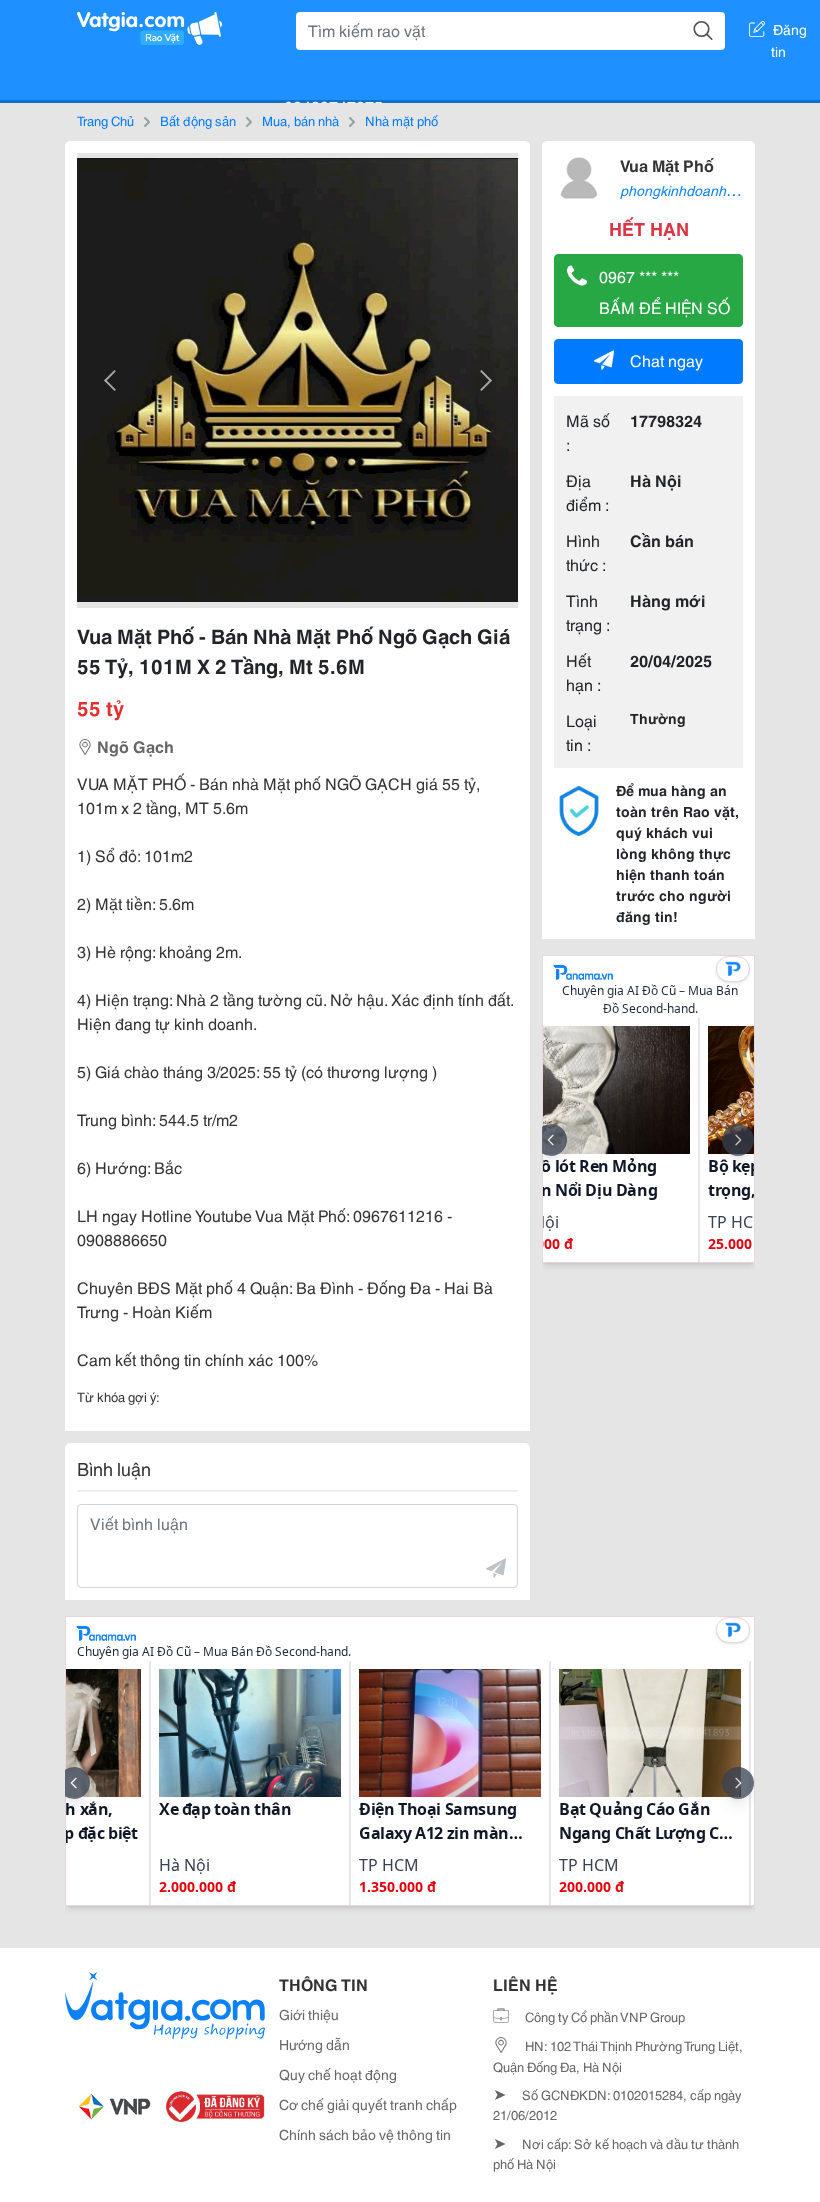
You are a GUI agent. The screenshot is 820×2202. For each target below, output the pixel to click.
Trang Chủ (105, 120)
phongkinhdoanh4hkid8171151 (718, 190)
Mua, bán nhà (300, 120)
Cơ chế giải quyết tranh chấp (368, 2104)
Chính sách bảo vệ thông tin (365, 2134)
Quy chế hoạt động (338, 2074)
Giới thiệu (309, 2014)
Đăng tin (789, 33)
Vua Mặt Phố (667, 164)
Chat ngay (666, 359)
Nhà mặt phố (401, 120)
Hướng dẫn (314, 2044)
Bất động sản (198, 120)
